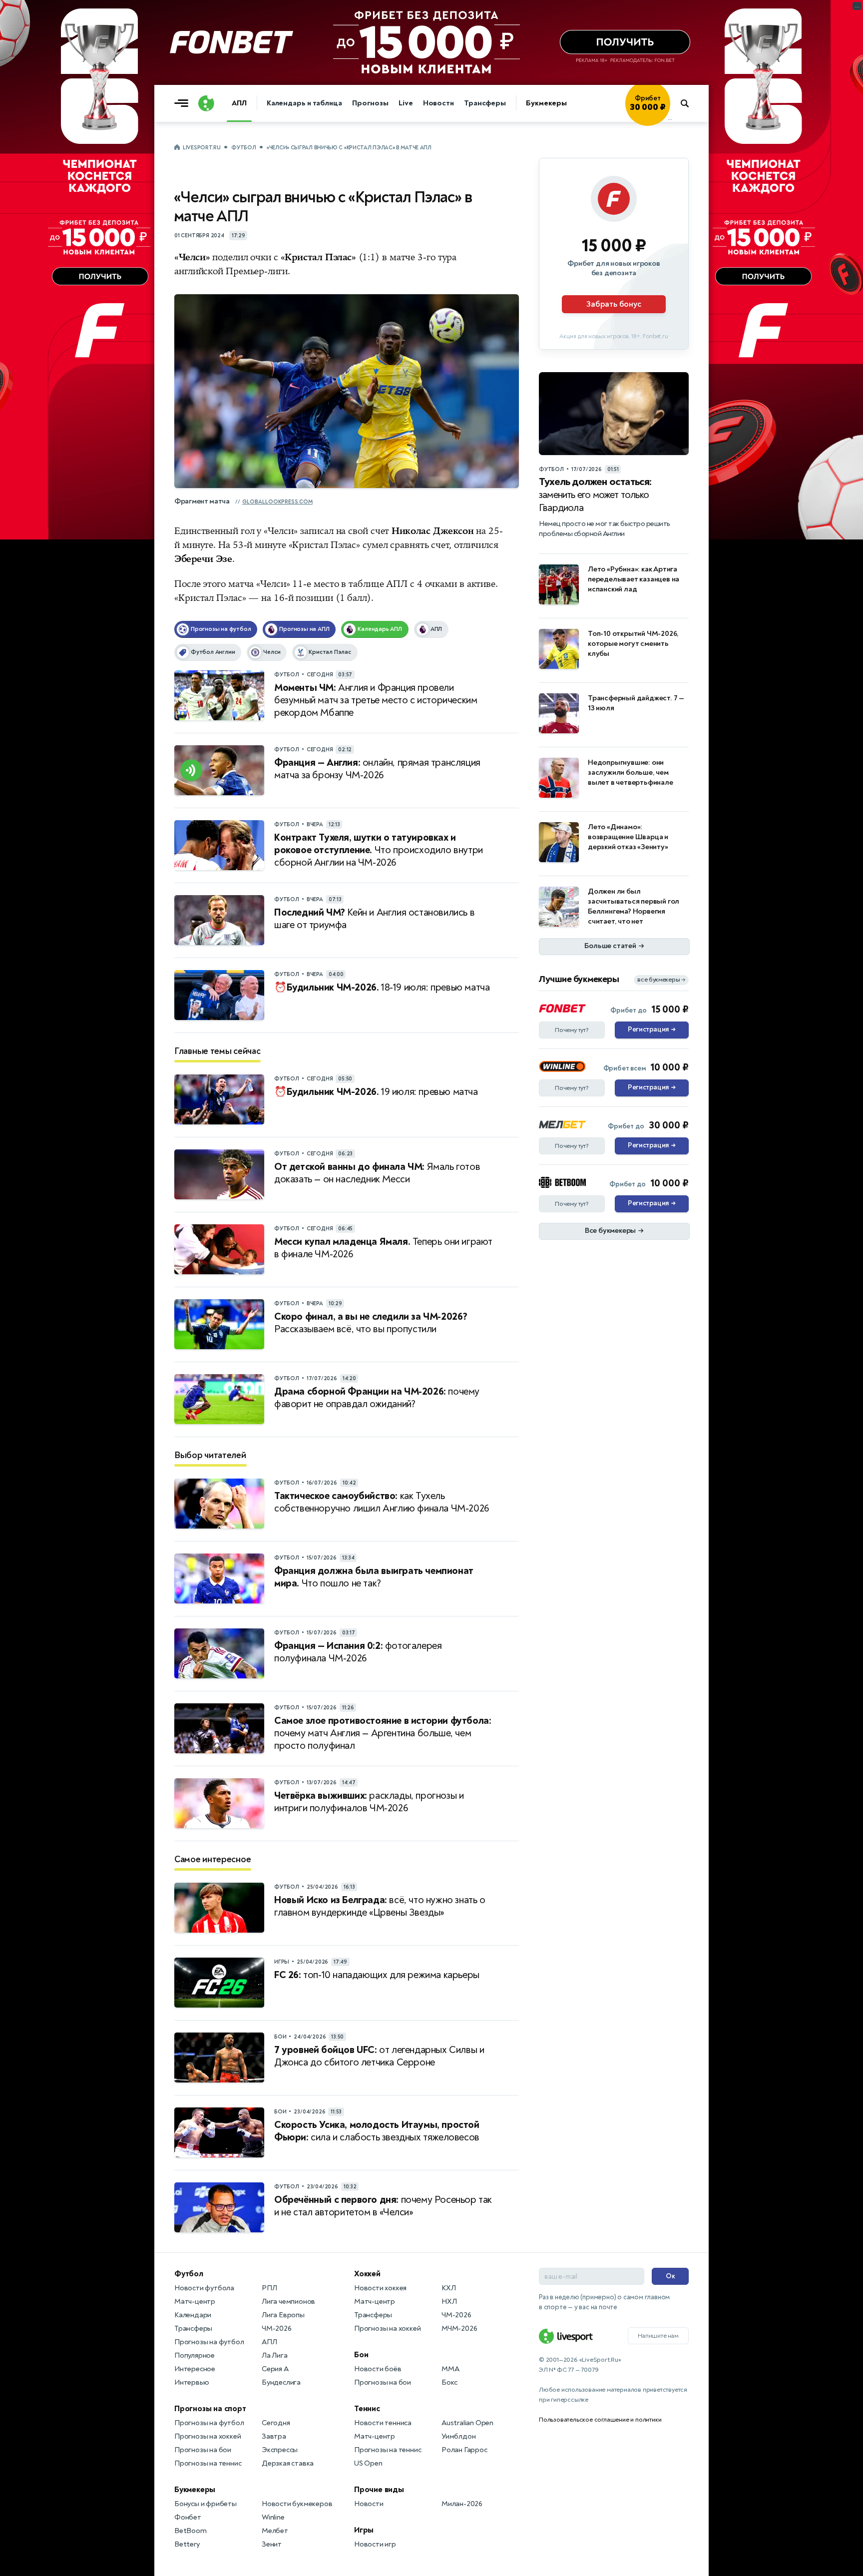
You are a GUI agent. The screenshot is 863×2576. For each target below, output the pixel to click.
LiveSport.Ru (202, 148)
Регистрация (651, 1030)
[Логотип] (206, 103)
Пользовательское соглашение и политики (600, 2420)
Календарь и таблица (304, 103)
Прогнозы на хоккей (208, 2436)
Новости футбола (204, 2288)
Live (406, 103)
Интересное (195, 2369)
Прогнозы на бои (203, 2450)
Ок (670, 2276)
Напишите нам (658, 2336)
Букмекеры (546, 103)
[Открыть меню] (184, 103)
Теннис (367, 2409)
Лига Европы (283, 2315)
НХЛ (449, 2302)
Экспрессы (280, 2450)
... (670, 118)
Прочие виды (379, 2490)
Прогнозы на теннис (208, 2463)
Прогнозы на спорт (210, 2409)
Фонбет (188, 2517)
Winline (273, 2517)
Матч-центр (195, 2302)
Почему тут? (572, 1030)
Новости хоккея (380, 2288)
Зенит (272, 2544)
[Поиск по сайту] (689, 103)
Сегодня (276, 2423)
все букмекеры (661, 980)
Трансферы (485, 103)
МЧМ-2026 (459, 2328)
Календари (193, 2315)
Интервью (192, 2382)
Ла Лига (275, 2355)
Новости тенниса (383, 2423)
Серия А (275, 2369)
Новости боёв (378, 2369)
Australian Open (467, 2423)
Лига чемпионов (288, 2302)
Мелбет (275, 2531)
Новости (438, 103)
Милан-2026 (462, 2504)
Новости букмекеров (297, 2504)
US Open (368, 2463)
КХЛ (448, 2288)
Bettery (187, 2544)
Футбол (243, 148)
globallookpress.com (277, 502)
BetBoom (191, 2531)
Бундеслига (281, 2382)
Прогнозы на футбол (209, 2342)
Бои (361, 2355)
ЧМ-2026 (277, 2328)
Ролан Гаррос (464, 2450)
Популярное (195, 2355)
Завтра (274, 2436)
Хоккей (367, 2274)
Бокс (449, 2382)
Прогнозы (370, 103)
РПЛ (269, 2288)
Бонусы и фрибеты (206, 2504)
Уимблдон (458, 2436)
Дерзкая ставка (288, 2463)
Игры (364, 2530)
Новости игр (375, 2544)
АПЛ (239, 103)
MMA (450, 2369)
